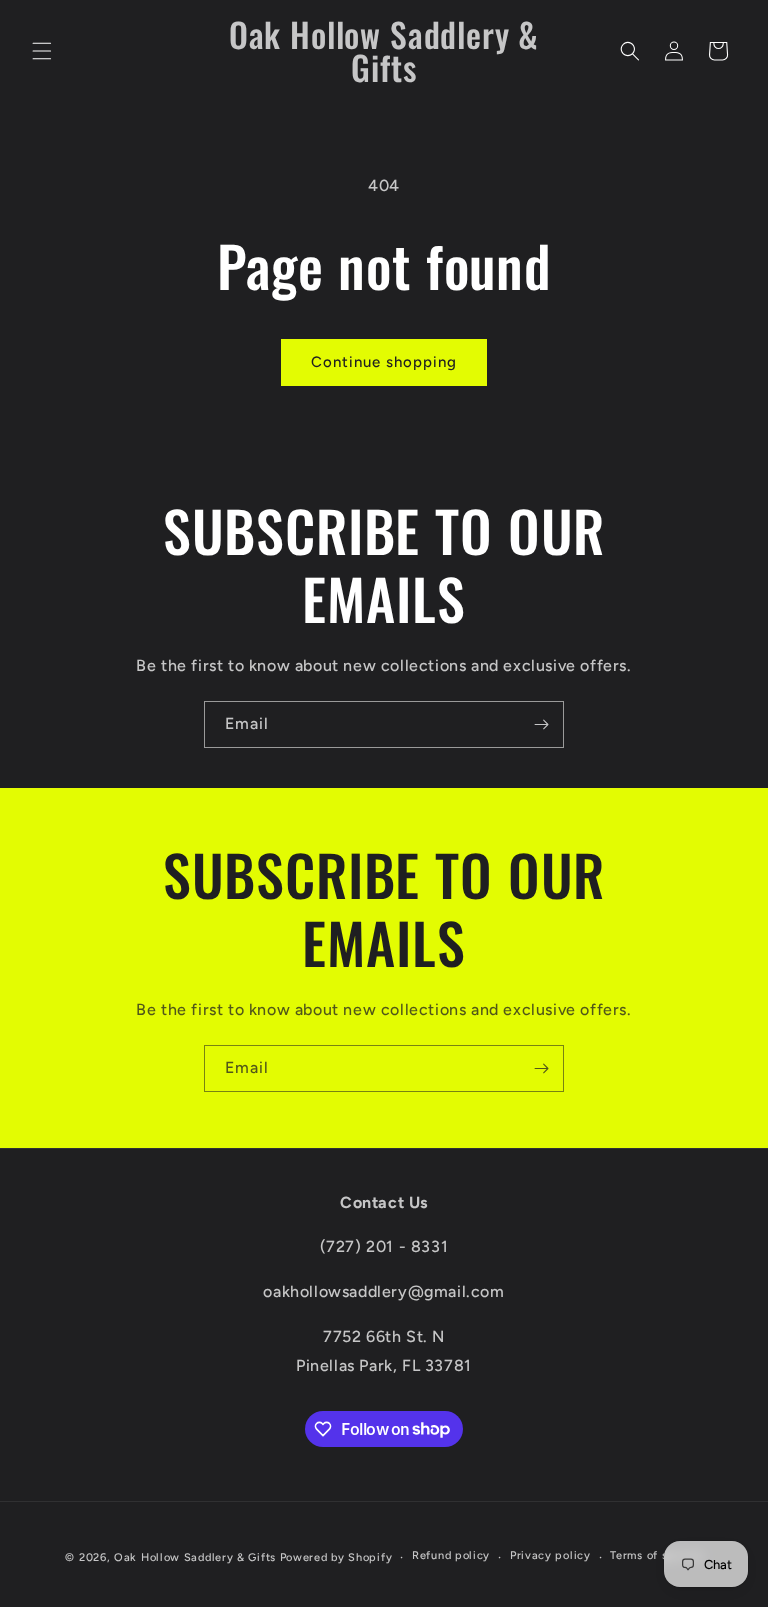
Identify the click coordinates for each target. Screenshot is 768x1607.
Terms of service (656, 1555)
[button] (42, 51)
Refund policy (451, 1555)
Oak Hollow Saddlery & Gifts (195, 1557)
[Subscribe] (541, 724)
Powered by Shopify (336, 1557)
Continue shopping (384, 362)
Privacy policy (550, 1555)
